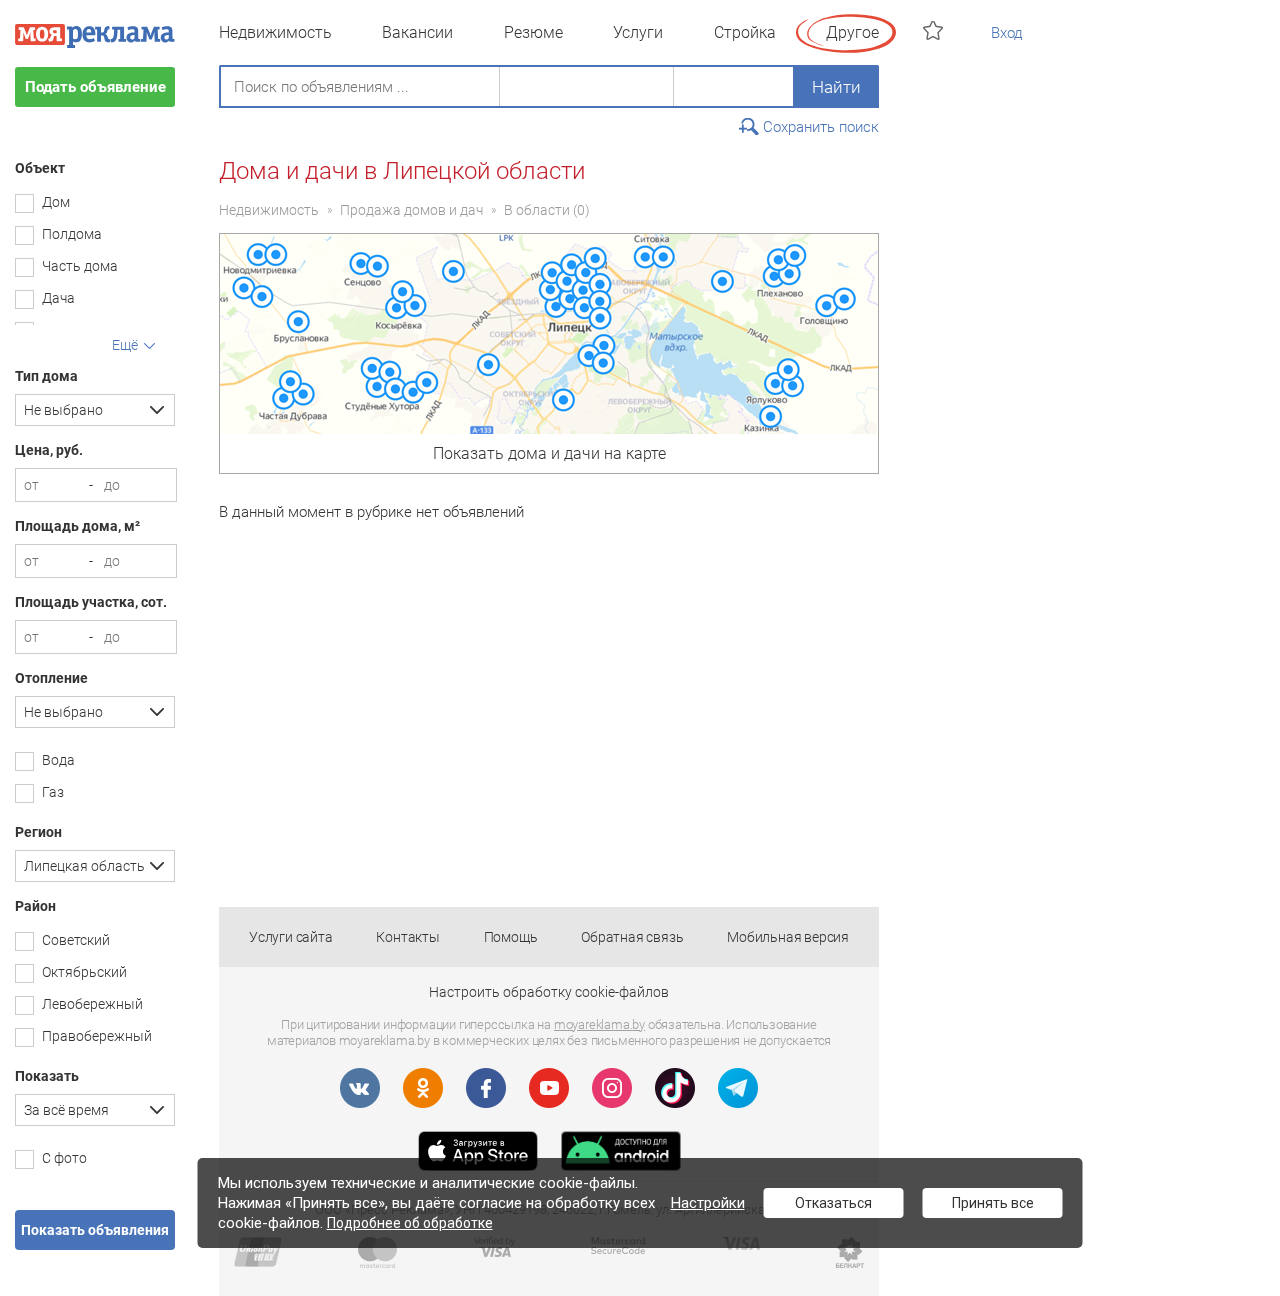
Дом (56, 202)
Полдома (72, 234)
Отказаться (833, 1203)
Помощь (511, 937)
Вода (58, 760)
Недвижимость (275, 32)
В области (537, 210)
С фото (64, 1158)
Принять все (993, 1203)
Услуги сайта (291, 937)
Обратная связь (632, 937)
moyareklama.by (599, 1024)
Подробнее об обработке (410, 1223)
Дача (58, 298)
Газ (53, 792)
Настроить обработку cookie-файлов (549, 992)
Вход (1007, 33)
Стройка (745, 32)
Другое (852, 32)
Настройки (708, 1203)
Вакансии (417, 32)
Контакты (407, 937)
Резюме (533, 32)
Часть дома (80, 266)
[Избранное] (935, 30)
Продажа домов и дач (411, 210)
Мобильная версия (788, 937)
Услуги (638, 32)
